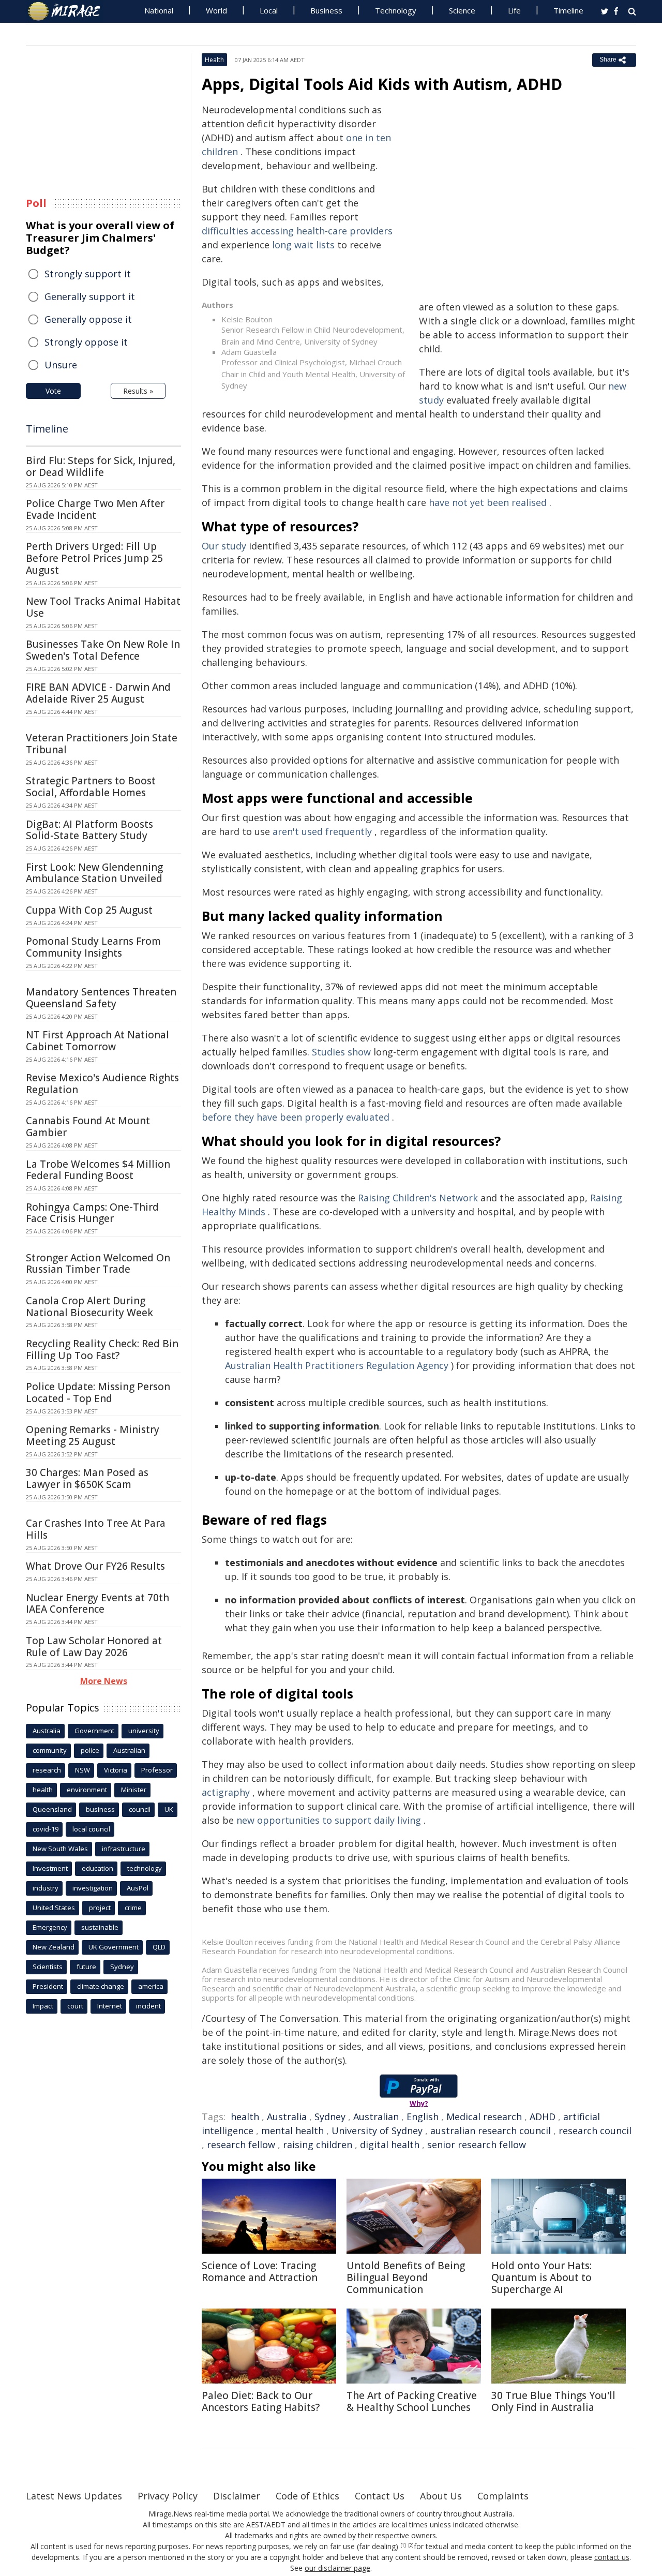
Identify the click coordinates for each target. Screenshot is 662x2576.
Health (214, 60)
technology (145, 1868)
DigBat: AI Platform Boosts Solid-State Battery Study (89, 830)
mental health (292, 2131)
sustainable (100, 1927)
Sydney (330, 2117)
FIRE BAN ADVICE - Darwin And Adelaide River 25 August (98, 693)
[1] (403, 2545)
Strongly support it (88, 274)
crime (133, 1908)
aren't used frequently (322, 831)
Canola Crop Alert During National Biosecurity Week (89, 1307)
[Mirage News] (69, 11)
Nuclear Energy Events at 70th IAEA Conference (97, 1604)
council (140, 1809)
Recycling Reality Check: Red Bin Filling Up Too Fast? (102, 1350)
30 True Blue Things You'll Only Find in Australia (553, 2401)
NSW (82, 1770)
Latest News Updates (74, 2496)
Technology (396, 10)
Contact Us (380, 2496)
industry (46, 1888)
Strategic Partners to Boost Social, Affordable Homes (91, 787)
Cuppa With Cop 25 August (89, 910)
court (75, 2006)
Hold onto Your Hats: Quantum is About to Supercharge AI (541, 2277)
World (216, 10)
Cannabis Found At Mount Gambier (88, 1127)
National (159, 10)
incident (148, 2006)
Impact (43, 2006)
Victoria (116, 1770)
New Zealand (54, 1947)
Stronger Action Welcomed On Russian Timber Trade (98, 1264)
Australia (287, 2117)
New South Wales (60, 1849)
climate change (101, 1986)
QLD (159, 1947)
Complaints (503, 2496)
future (86, 1967)
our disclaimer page (337, 2568)
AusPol (138, 1888)
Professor (157, 1770)
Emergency (50, 1927)
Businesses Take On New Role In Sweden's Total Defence (103, 650)
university (144, 1731)
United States (54, 1908)
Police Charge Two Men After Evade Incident (95, 509)
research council (595, 2131)
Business (326, 10)
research (47, 1770)
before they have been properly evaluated (296, 1117)
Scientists (48, 1967)
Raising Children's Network (418, 1198)
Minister (134, 1790)
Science (462, 10)
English (423, 2117)
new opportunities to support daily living (329, 1820)
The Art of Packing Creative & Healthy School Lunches (412, 2401)
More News (104, 1681)
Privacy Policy (168, 2496)
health (245, 2117)
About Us (441, 2496)
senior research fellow (477, 2145)
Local (269, 10)
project (100, 1908)
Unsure (61, 365)
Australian (376, 2117)
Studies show (341, 1052)
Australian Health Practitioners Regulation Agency (337, 1365)
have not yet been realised (488, 502)
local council (91, 1829)
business (100, 1809)
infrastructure (124, 1849)
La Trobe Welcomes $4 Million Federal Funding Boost (98, 1170)
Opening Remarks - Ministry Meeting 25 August (93, 1435)
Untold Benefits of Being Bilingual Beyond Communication (406, 2277)
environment (87, 1790)
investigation (93, 1888)
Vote (53, 391)
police (90, 1750)
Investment (50, 1868)
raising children (318, 2145)
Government (94, 1731)
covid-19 (46, 1829)
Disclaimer (237, 2496)
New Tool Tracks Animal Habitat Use (103, 607)
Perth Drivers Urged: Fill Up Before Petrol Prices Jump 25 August (94, 558)
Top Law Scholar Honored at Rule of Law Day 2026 (94, 1647)
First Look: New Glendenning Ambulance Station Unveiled (94, 873)
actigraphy (226, 1792)
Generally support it (90, 296)
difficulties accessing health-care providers (297, 231)
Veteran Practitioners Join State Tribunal (102, 744)
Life (514, 10)
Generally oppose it (88, 319)
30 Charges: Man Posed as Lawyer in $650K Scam (87, 1478)
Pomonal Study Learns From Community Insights (93, 947)
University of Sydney (377, 2131)
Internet (110, 2006)
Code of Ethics (307, 2496)
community (50, 1750)
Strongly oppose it (86, 342)
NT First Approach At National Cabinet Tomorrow (97, 1041)
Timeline (568, 10)
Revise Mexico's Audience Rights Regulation (102, 1084)
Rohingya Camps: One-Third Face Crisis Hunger (92, 1213)
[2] (411, 2545)
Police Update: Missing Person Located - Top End (98, 1393)
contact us (612, 2557)
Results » (138, 391)
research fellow (241, 2145)
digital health (390, 2145)
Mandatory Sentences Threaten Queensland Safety (101, 998)
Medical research (484, 2117)
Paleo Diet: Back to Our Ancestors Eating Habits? (261, 2401)
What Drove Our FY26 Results (95, 1566)
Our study (224, 546)
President (48, 1986)
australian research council (491, 2131)
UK (169, 1809)
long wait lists (303, 245)
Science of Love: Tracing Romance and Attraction (260, 2272)
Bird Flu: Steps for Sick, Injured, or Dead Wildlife (101, 466)
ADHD (543, 2117)
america (151, 1986)
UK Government (114, 1947)
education (97, 1868)
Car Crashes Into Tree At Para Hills (96, 1529)
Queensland (52, 1809)
